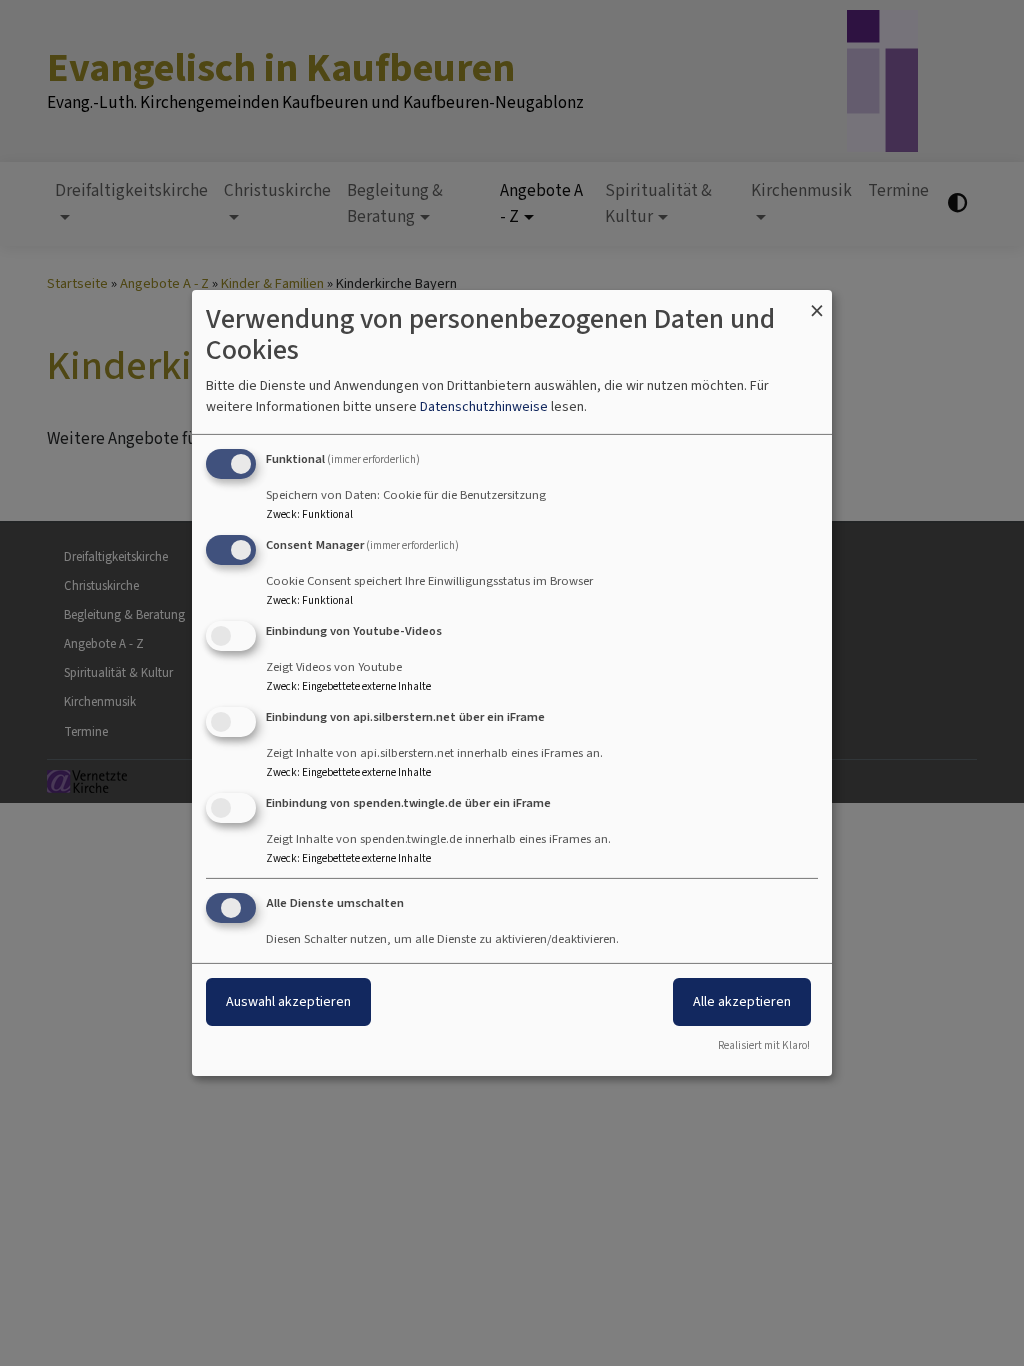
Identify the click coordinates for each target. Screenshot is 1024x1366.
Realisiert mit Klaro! (764, 1045)
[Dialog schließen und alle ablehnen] (817, 302)
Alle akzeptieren (742, 1001)
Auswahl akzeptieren (288, 1001)
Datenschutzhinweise (484, 406)
